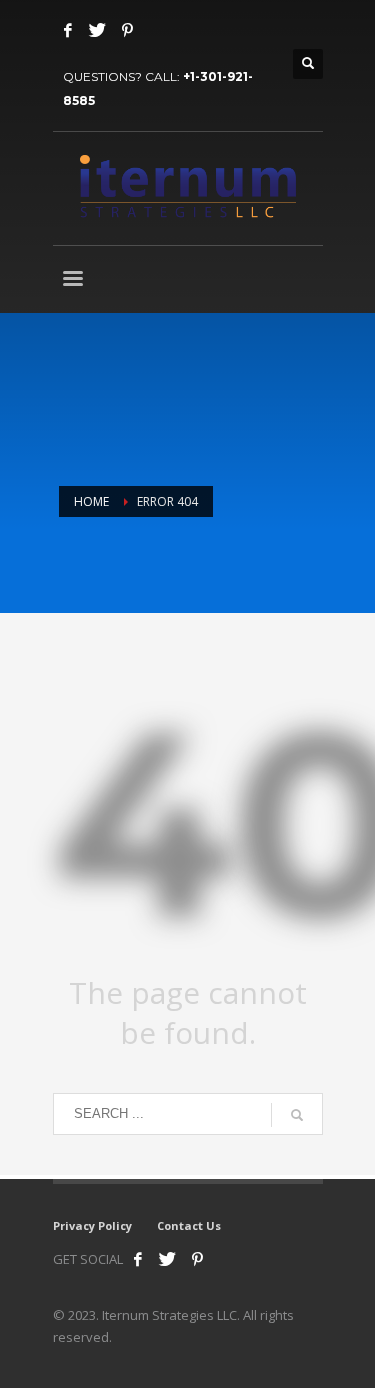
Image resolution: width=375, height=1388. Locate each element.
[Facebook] (68, 30)
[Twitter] (98, 30)
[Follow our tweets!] (168, 1259)
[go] (297, 1115)
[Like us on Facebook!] (138, 1259)
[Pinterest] (128, 30)
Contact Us (189, 1225)
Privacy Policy (92, 1225)
